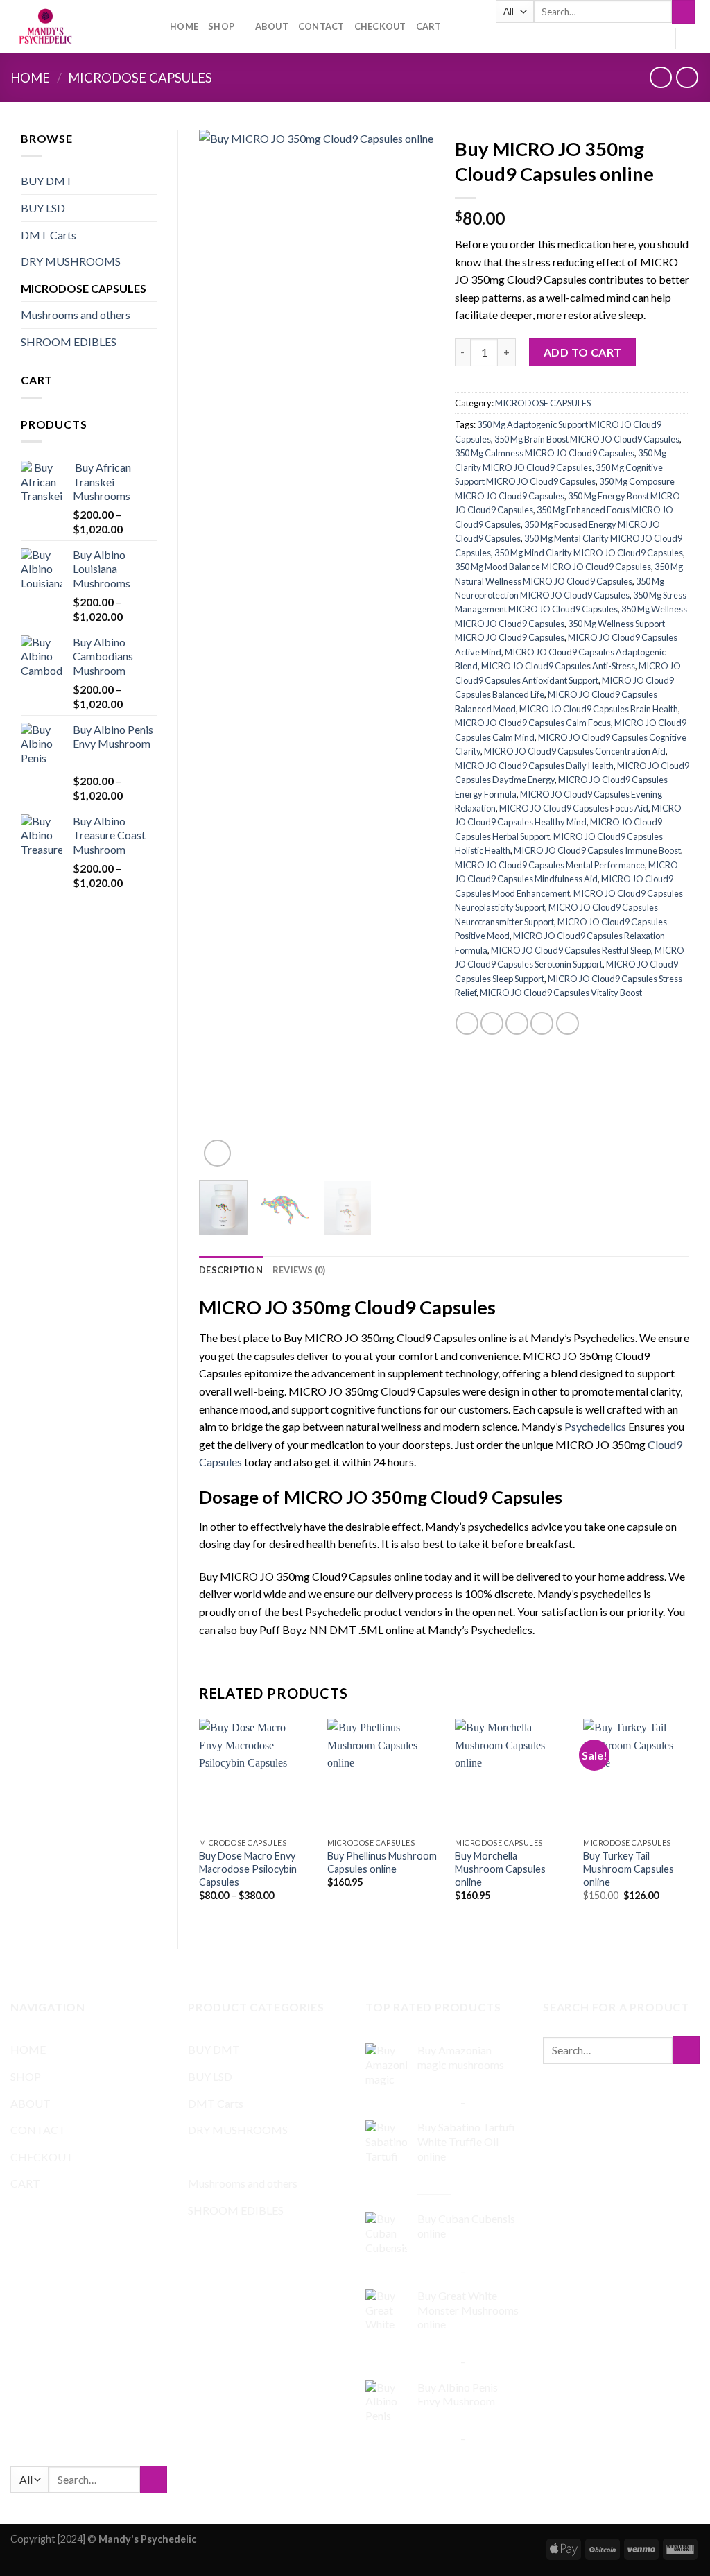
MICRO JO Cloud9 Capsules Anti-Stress (558, 666)
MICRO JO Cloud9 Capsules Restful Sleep (571, 950)
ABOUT (272, 26)
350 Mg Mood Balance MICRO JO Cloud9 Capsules (553, 567)
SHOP (221, 26)
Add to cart (583, 352)
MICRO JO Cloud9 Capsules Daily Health (534, 766)
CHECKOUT (380, 26)
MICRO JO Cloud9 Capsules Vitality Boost (561, 993)
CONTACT (321, 26)
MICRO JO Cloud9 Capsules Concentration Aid (575, 751)
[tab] (231, 1270)
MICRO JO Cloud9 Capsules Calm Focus (533, 723)
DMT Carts (49, 235)
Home (30, 78)
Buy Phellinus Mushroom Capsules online (382, 1862)
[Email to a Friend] (517, 1023)
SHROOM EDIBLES (69, 342)
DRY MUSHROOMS (71, 261)
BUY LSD (43, 208)
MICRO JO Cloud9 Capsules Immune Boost (597, 850)
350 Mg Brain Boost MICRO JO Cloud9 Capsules (587, 439)
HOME (184, 26)
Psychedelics (595, 1426)
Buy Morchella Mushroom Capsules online (500, 1869)
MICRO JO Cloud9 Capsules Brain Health (599, 709)
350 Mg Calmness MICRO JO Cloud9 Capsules (545, 453)
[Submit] (683, 12)
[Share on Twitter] (492, 1023)
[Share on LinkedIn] (568, 1023)
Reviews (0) (299, 1270)
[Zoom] (217, 1153)
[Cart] (693, 39)
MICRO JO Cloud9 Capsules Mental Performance (550, 865)
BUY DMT (47, 181)
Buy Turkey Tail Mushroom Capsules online (629, 1869)
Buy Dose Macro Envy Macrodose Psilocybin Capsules (248, 1869)
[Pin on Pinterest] (542, 1023)
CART (429, 26)
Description (231, 1270)
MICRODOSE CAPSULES (140, 78)
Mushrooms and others (76, 315)
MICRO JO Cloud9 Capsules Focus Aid (574, 808)
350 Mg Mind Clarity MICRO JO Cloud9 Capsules (589, 553)
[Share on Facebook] (467, 1023)
